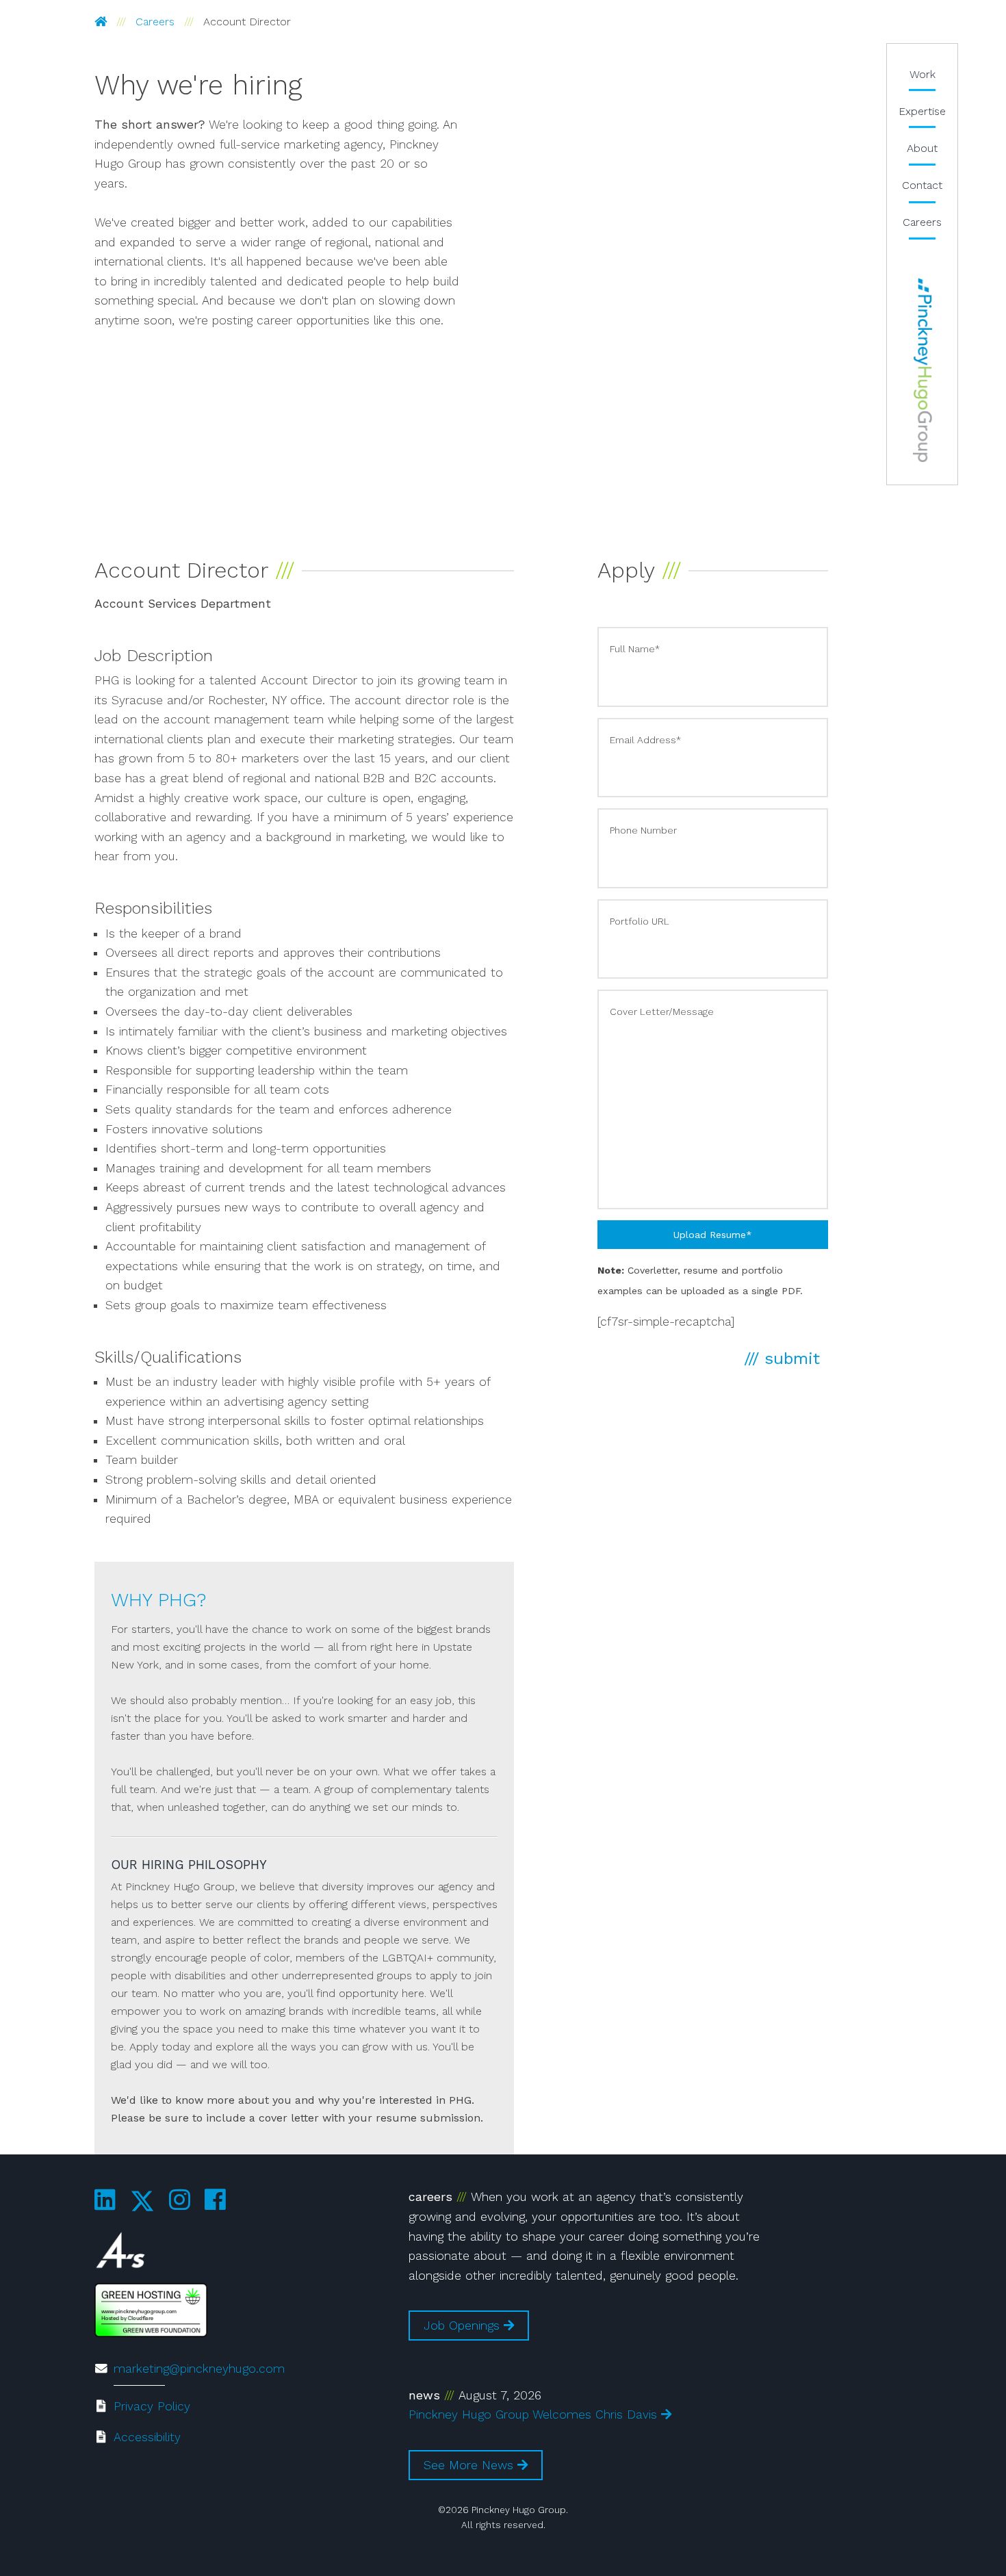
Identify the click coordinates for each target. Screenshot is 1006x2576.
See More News (470, 2465)
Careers (155, 22)
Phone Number (643, 830)
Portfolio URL (640, 921)
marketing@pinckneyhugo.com (199, 2369)
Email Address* (645, 740)
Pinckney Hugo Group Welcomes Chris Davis (535, 2414)
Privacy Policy (152, 2406)
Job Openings (464, 2326)
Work (923, 74)
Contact (922, 185)
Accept (233, 2520)
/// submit (782, 1358)
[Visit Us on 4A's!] (120, 2253)
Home (922, 370)
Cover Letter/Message (662, 1012)
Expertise (922, 111)
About (922, 148)
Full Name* (635, 649)
